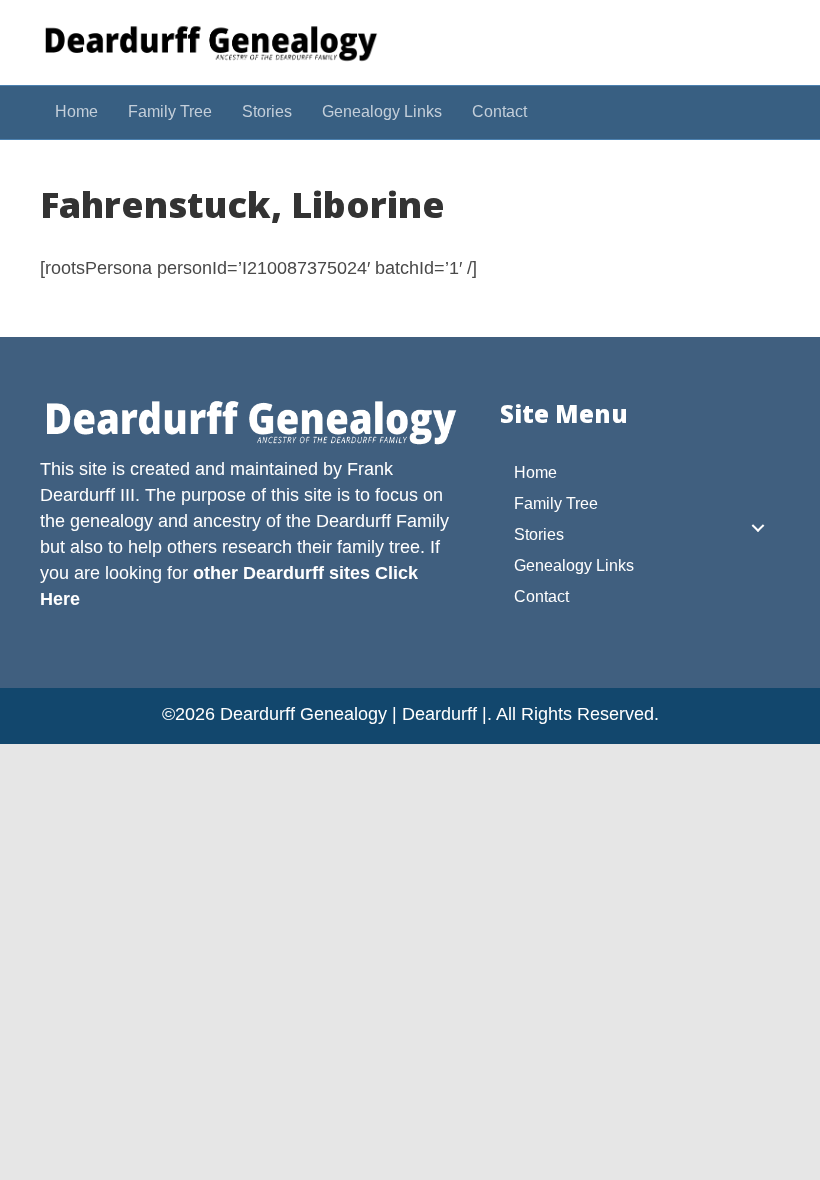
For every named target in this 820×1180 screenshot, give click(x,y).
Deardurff (353, 521)
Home (76, 111)
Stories (267, 111)
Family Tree (170, 111)
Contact (499, 111)
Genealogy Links (382, 111)
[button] (758, 528)
